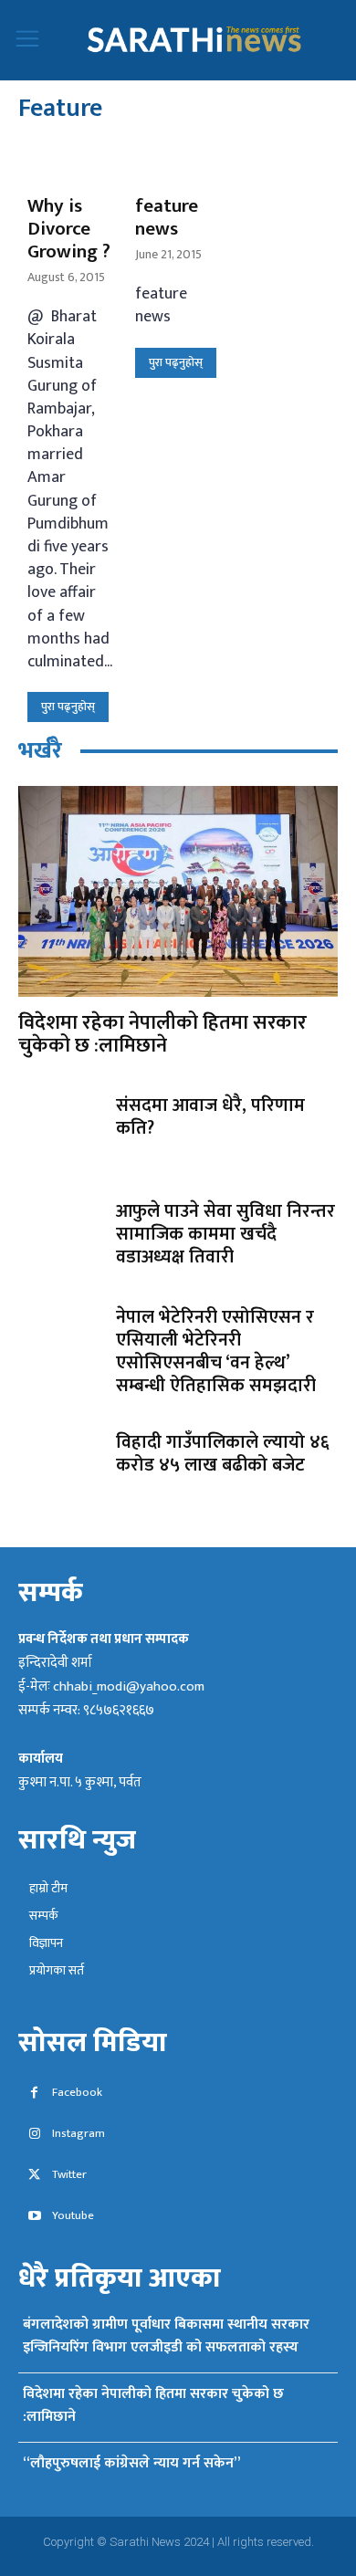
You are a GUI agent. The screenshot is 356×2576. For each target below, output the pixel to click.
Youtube (73, 2216)
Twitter (69, 2175)
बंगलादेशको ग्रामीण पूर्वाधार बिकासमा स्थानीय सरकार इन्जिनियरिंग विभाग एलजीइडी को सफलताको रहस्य (166, 2336)
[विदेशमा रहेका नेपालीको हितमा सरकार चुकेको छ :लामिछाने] (178, 891)
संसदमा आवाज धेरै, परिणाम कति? (210, 1117)
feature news (167, 217)
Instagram (79, 2134)
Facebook (77, 2093)
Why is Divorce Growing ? (69, 229)
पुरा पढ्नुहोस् (68, 707)
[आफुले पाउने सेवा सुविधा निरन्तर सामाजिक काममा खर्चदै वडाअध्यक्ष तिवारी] (60, 1236)
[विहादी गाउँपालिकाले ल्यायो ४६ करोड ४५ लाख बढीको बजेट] (60, 1467)
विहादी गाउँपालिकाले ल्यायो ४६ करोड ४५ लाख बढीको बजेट (223, 1454)
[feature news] (178, 162)
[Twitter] (34, 2176)
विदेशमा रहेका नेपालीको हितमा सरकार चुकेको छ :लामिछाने (162, 1034)
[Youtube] (34, 2217)
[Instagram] (34, 2135)
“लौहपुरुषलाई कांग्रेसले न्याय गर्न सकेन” (131, 2463)
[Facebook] (34, 2094)
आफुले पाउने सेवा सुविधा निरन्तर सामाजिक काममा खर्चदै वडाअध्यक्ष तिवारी (225, 1234)
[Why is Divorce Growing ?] (70, 162)
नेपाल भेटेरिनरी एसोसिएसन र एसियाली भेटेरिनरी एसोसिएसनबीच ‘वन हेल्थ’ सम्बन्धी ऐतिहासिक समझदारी (216, 1351)
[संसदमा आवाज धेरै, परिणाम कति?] (60, 1131)
